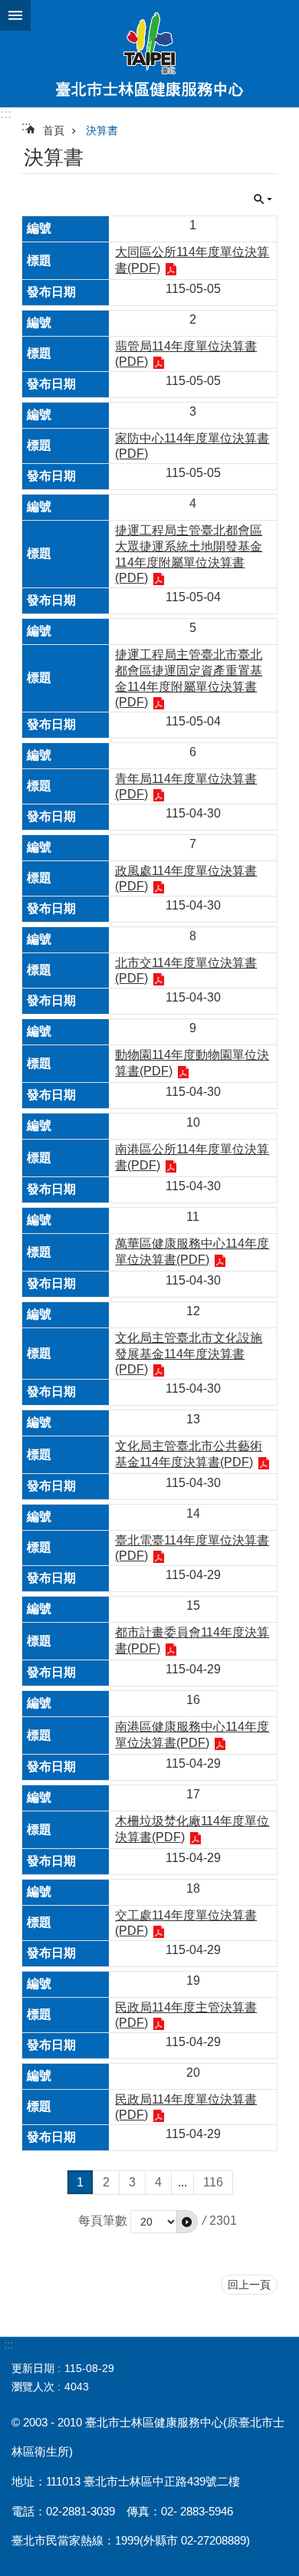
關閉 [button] (15, 15)
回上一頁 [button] (249, 2285)
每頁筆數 (103, 2221)
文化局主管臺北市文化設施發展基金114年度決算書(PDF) (189, 1354)
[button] (187, 2222)
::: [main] (26, 126)
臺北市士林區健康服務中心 (149, 54)
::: (6, 114)
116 (213, 2182)
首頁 (54, 130)
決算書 (102, 130)
